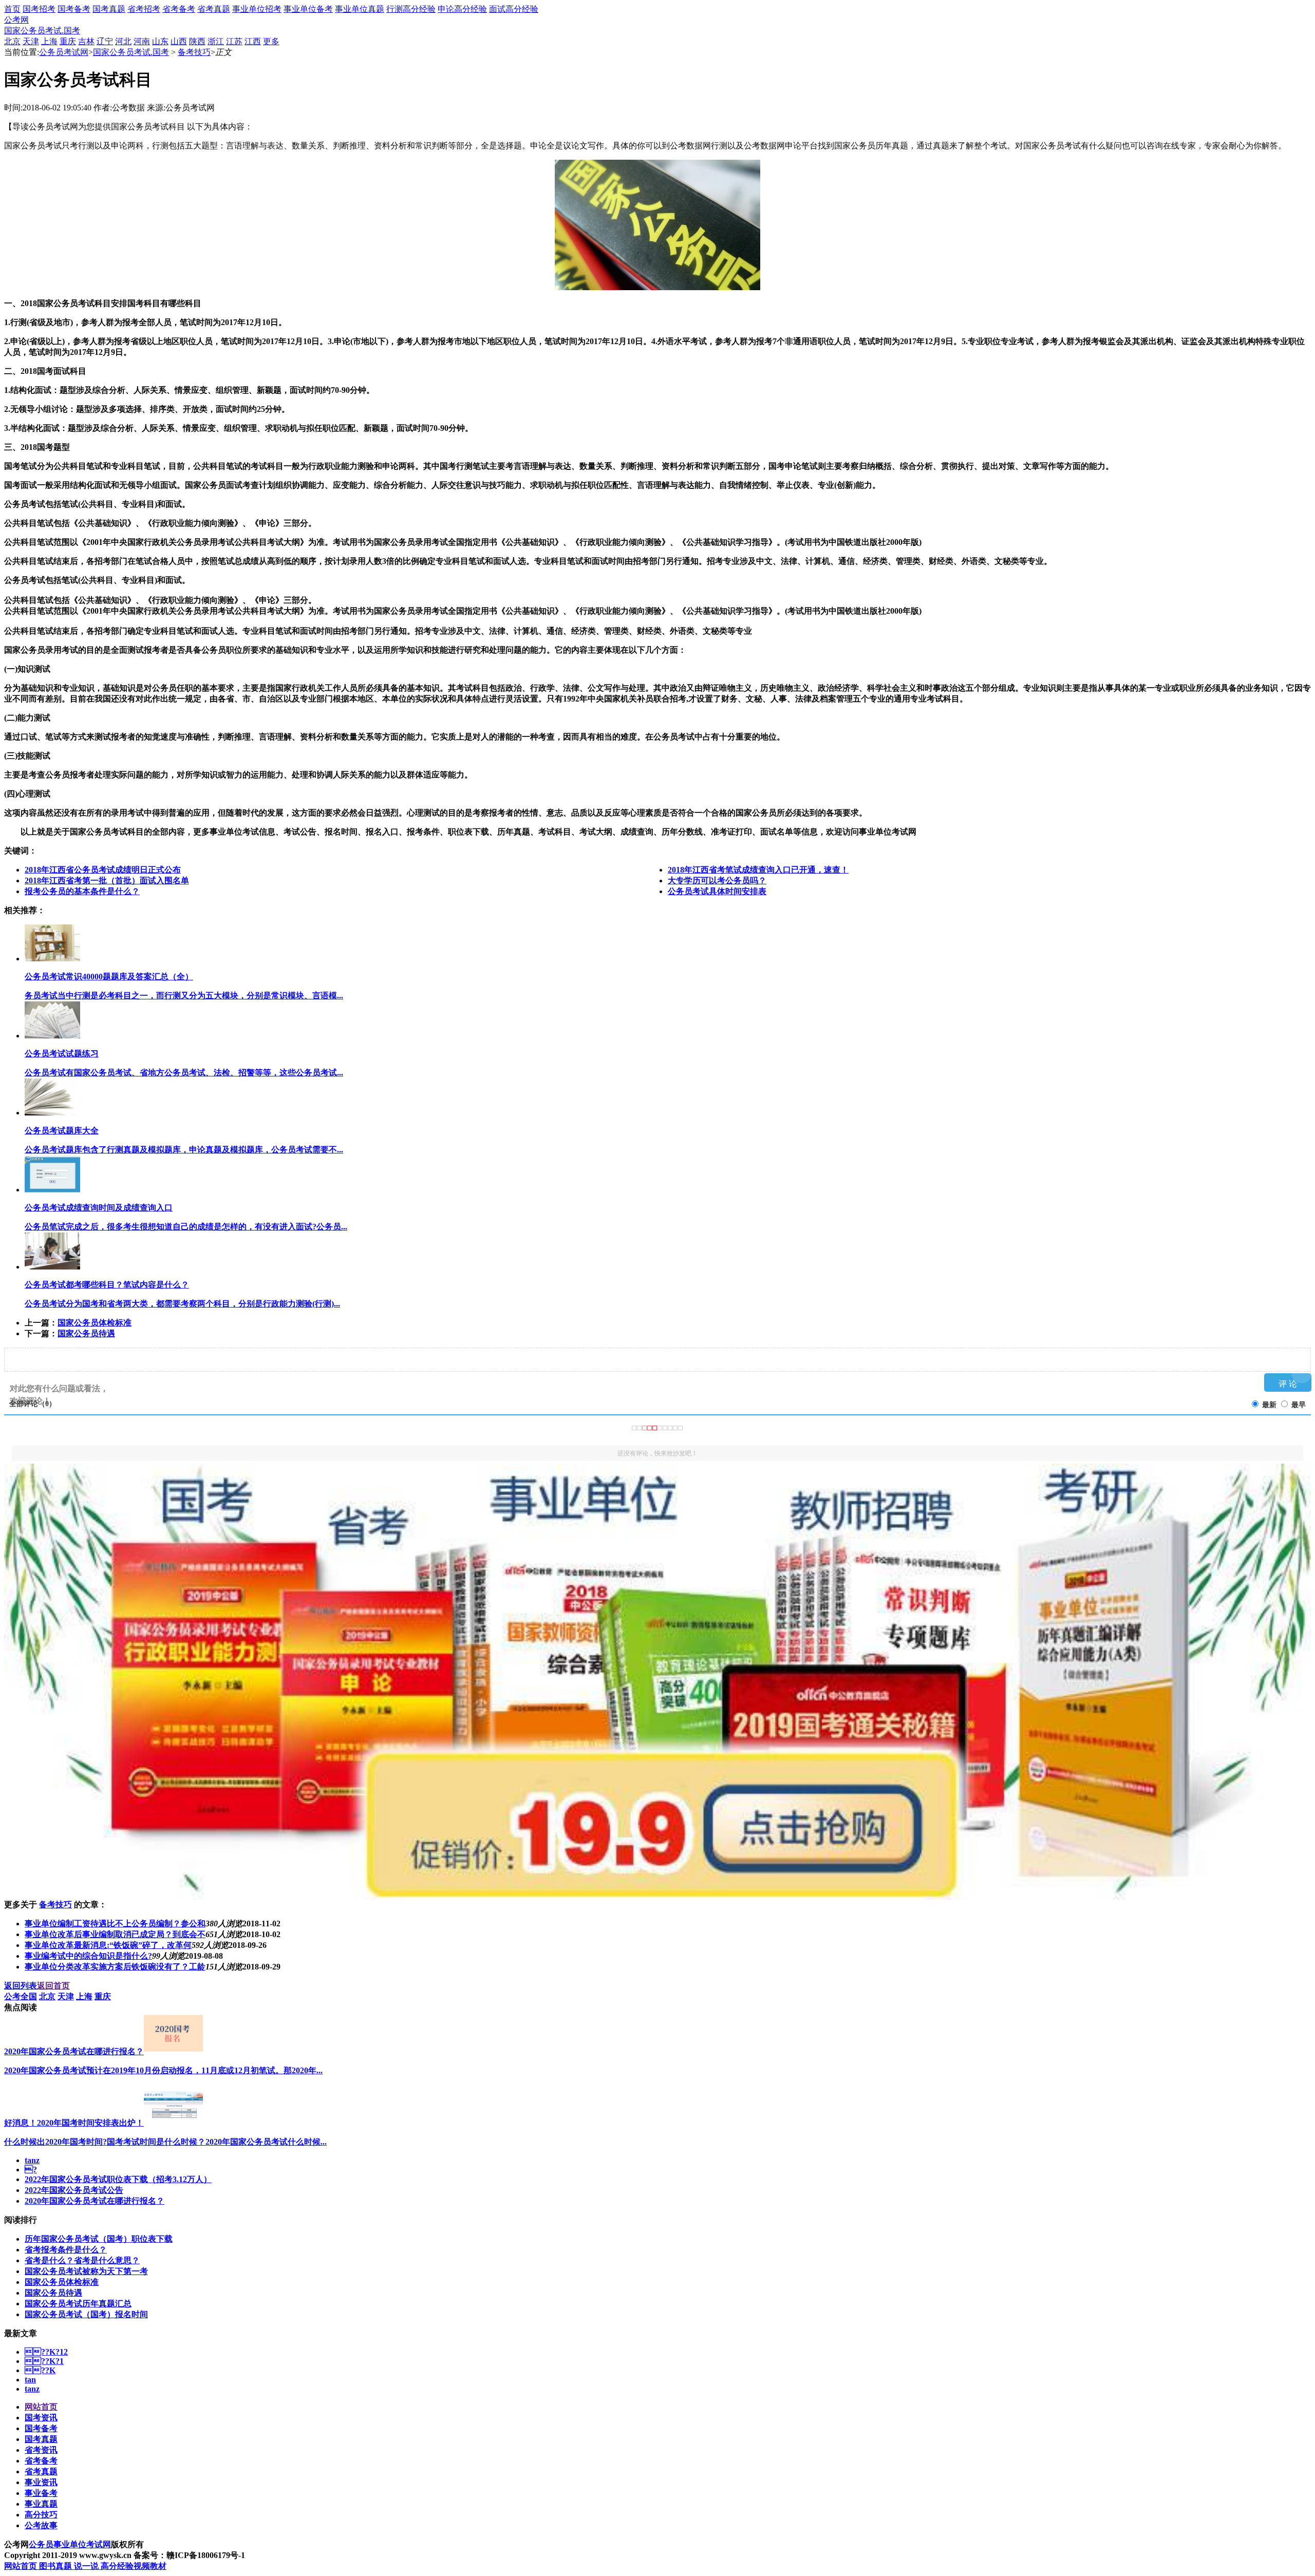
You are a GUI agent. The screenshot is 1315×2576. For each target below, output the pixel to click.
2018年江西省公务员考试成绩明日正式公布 (103, 870)
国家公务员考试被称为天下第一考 (86, 2271)
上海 (49, 41)
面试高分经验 (514, 9)
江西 (253, 41)
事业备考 (41, 2493)
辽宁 (105, 41)
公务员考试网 (64, 52)
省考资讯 (41, 2450)
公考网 (16, 20)
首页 (12, 9)
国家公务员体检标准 (95, 1323)
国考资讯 (41, 2418)
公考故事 (41, 2525)
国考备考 (74, 9)
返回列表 (21, 1986)
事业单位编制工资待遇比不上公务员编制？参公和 (115, 1924)
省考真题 (214, 9)
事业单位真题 (360, 9)
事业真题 (41, 2504)
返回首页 (53, 1986)
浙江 (216, 41)
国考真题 (109, 9)
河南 (142, 41)
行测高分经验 (411, 9)
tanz (32, 2160)
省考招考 (144, 9)
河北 (123, 41)
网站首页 (41, 2407)
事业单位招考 (257, 9)
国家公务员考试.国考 (42, 31)
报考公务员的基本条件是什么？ (82, 891)
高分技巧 (41, 2515)
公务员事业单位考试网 (70, 2544)
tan (30, 2380)
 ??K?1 (44, 2361)
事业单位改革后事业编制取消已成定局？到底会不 (115, 1934)
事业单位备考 (308, 9)
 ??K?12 (46, 2352)
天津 (31, 41)
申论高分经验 (462, 9)
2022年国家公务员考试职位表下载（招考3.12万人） (118, 2179)
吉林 (86, 41)
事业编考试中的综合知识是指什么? (88, 1956)
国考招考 (39, 9)
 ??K (40, 2370)
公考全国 (21, 1996)
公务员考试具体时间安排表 (717, 891)
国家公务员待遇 (86, 1333)
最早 (1299, 1405)
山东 (160, 41)
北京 (12, 41)
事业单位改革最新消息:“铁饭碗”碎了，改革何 (108, 1945)
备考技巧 (194, 52)
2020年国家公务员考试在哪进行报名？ (95, 2201)
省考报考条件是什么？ (66, 2250)
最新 (1269, 1405)
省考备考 (179, 9)
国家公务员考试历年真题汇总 (78, 2304)
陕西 (197, 41)
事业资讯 (41, 2482)
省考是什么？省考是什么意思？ (82, 2260)
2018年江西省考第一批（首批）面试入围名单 (107, 880)
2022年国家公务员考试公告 (74, 2190)
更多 (271, 41)
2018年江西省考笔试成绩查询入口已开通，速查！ (758, 870)
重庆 (68, 41)
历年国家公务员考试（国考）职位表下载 (99, 2239)
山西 (179, 41)
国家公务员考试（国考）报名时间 (86, 2314)
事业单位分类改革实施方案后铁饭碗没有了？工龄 (115, 1967)
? (31, 2170)
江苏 (234, 41)
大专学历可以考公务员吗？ (717, 880)
